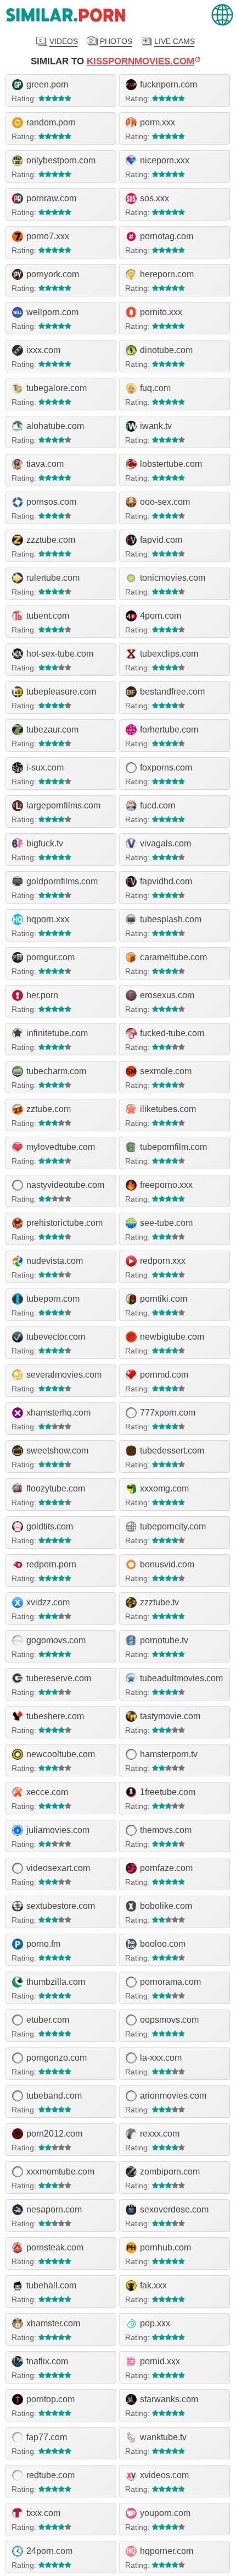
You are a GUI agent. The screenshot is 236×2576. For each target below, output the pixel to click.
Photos (116, 41)
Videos (64, 41)
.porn (66, 15)
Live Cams (175, 41)
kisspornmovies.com (141, 61)
